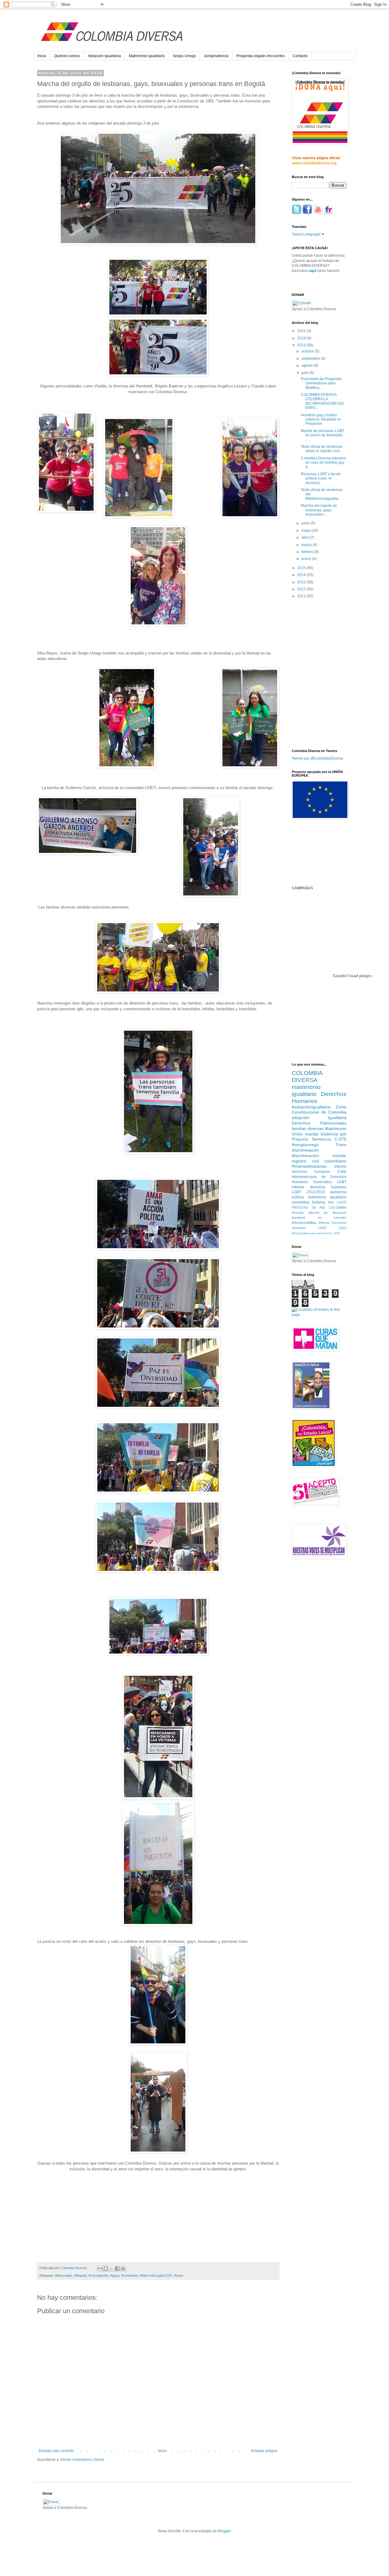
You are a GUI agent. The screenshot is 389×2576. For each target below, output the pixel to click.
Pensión (298, 1213)
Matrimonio (336, 1128)
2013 (302, 582)
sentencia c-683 (329, 1233)
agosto (308, 366)
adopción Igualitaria (319, 1118)
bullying (319, 1202)
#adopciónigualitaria (311, 1107)
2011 (302, 596)
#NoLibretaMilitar (304, 1223)
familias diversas (308, 1128)
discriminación (305, 1150)
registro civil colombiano (319, 1161)
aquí (312, 271)
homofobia (301, 1202)
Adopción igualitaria (104, 56)
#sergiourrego (305, 1145)
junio (306, 523)
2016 (302, 345)
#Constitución (98, 2275)
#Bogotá (81, 2275)
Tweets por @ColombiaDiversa (317, 758)
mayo (306, 531)
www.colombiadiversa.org (314, 163)
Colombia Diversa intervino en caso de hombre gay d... (323, 463)
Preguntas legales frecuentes (261, 56)
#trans (179, 2275)
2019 (302, 338)
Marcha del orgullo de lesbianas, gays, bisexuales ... (319, 510)
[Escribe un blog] (106, 2269)
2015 (302, 568)
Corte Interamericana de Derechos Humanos (319, 1177)
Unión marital (305, 1134)
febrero (308, 552)
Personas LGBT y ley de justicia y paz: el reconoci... (321, 478)
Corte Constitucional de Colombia (319, 1110)
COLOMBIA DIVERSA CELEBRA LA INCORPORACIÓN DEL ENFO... (323, 401)
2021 (302, 331)
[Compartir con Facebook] (117, 2269)
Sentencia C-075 (329, 1139)
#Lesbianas (130, 2275)
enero (307, 559)
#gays (115, 2275)
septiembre (311, 359)
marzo (307, 545)
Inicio (42, 56)
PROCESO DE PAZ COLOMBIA (319, 1207)
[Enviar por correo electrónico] (100, 2269)
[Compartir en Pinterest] (123, 2269)
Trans (341, 1145)
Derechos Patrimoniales (319, 1123)
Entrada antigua (264, 2451)
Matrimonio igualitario (147, 56)
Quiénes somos (67, 56)
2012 (302, 589)
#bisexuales (64, 2275)
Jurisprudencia (216, 56)
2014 (302, 575)
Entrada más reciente (56, 2451)
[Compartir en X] (112, 2269)
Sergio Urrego (184, 56)
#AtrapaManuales (304, 1233)
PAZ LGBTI (337, 1202)
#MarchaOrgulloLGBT (156, 2275)
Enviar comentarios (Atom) (82, 2460)
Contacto (300, 56)
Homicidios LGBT (330, 1182)
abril (306, 538)
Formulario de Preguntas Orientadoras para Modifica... (321, 383)
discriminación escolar (319, 1156)
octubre (308, 351)
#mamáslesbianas (309, 1166)
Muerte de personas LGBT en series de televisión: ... (323, 435)
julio (305, 373)
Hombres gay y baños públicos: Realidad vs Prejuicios (321, 419)
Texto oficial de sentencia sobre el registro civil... (322, 449)
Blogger (224, 2531)
